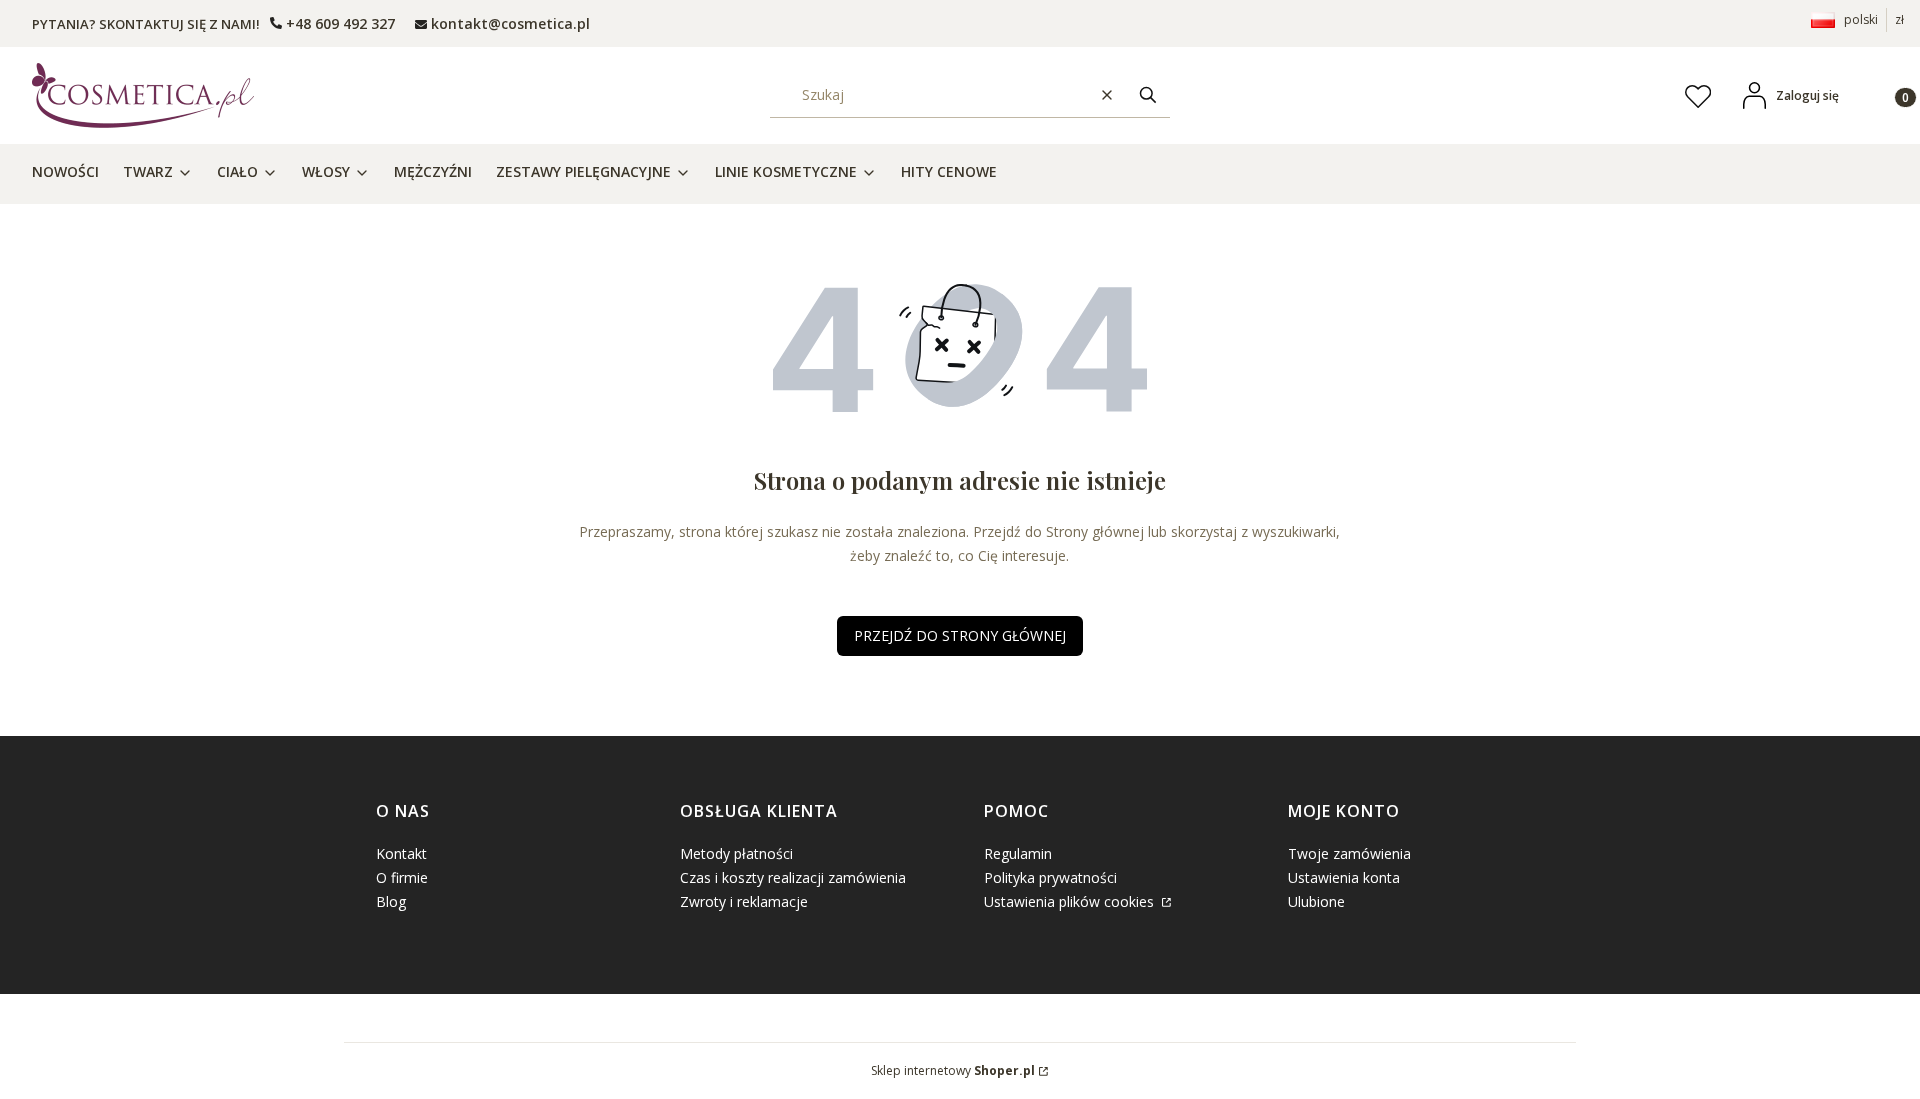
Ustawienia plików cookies (1071, 901)
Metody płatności (736, 853)
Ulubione (1316, 901)
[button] (1148, 95)
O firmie (402, 877)
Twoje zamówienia (1349, 853)
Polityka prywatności (1050, 877)
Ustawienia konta (1344, 877)
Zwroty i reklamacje (744, 901)
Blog (391, 901)
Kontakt (401, 853)
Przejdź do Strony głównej (960, 635)
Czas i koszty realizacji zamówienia (793, 877)
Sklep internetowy (953, 1070)
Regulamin (1018, 853)
